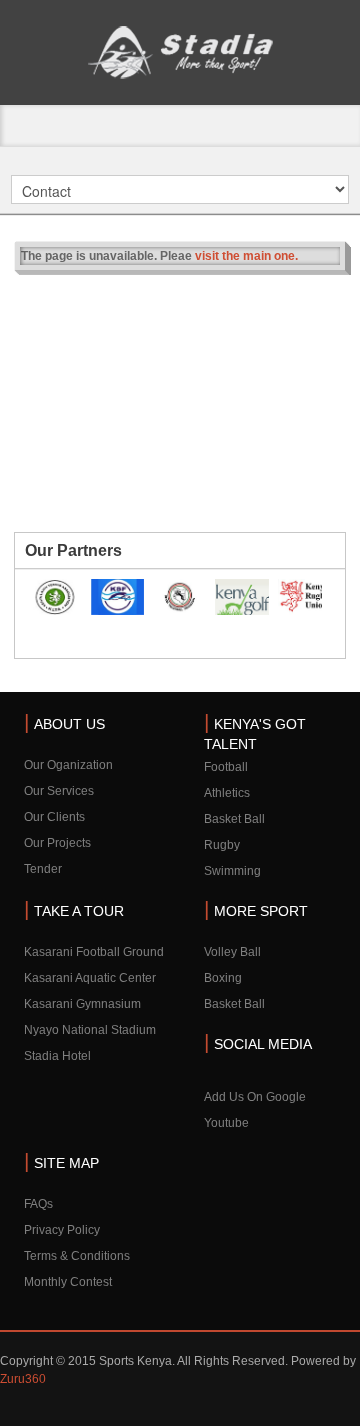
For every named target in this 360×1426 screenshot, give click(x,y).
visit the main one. (246, 256)
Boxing (223, 978)
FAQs (38, 1204)
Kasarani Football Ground (94, 952)
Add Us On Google (255, 1097)
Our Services (59, 791)
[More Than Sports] (180, 52)
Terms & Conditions (77, 1256)
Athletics (227, 793)
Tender (43, 869)
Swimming (232, 871)
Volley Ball (232, 952)
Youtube (226, 1123)
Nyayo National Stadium (90, 1030)
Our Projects (57, 843)
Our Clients (54, 817)
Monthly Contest (68, 1282)
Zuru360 (23, 1379)
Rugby (222, 845)
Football (226, 767)
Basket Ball (234, 819)
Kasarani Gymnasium (82, 1004)
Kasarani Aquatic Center (90, 978)
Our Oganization (68, 765)
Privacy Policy (62, 1230)
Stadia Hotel (57, 1056)
